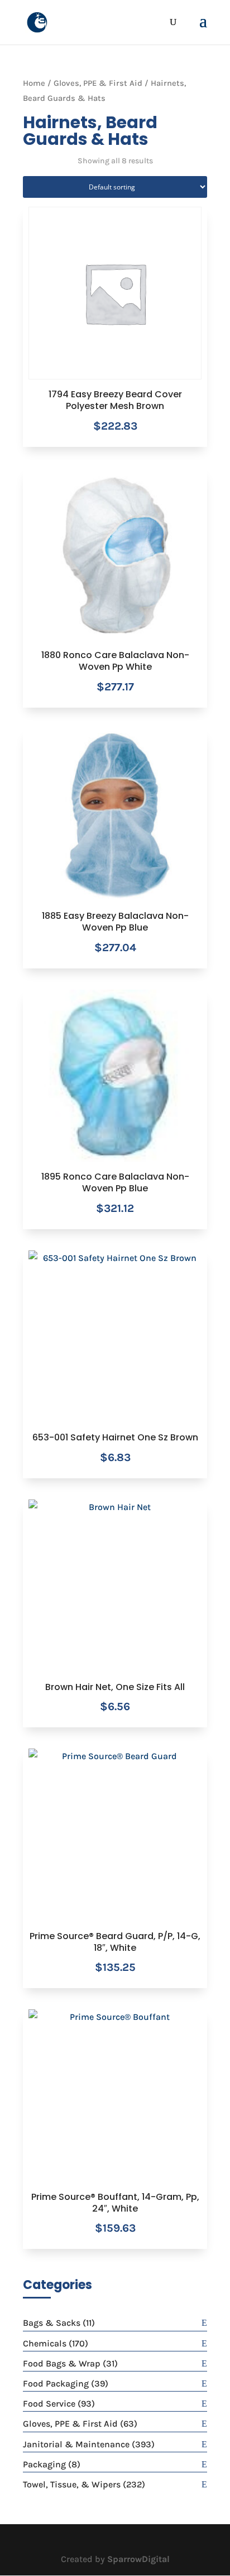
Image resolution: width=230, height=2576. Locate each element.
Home (34, 83)
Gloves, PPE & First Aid (98, 83)
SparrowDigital (138, 2559)
